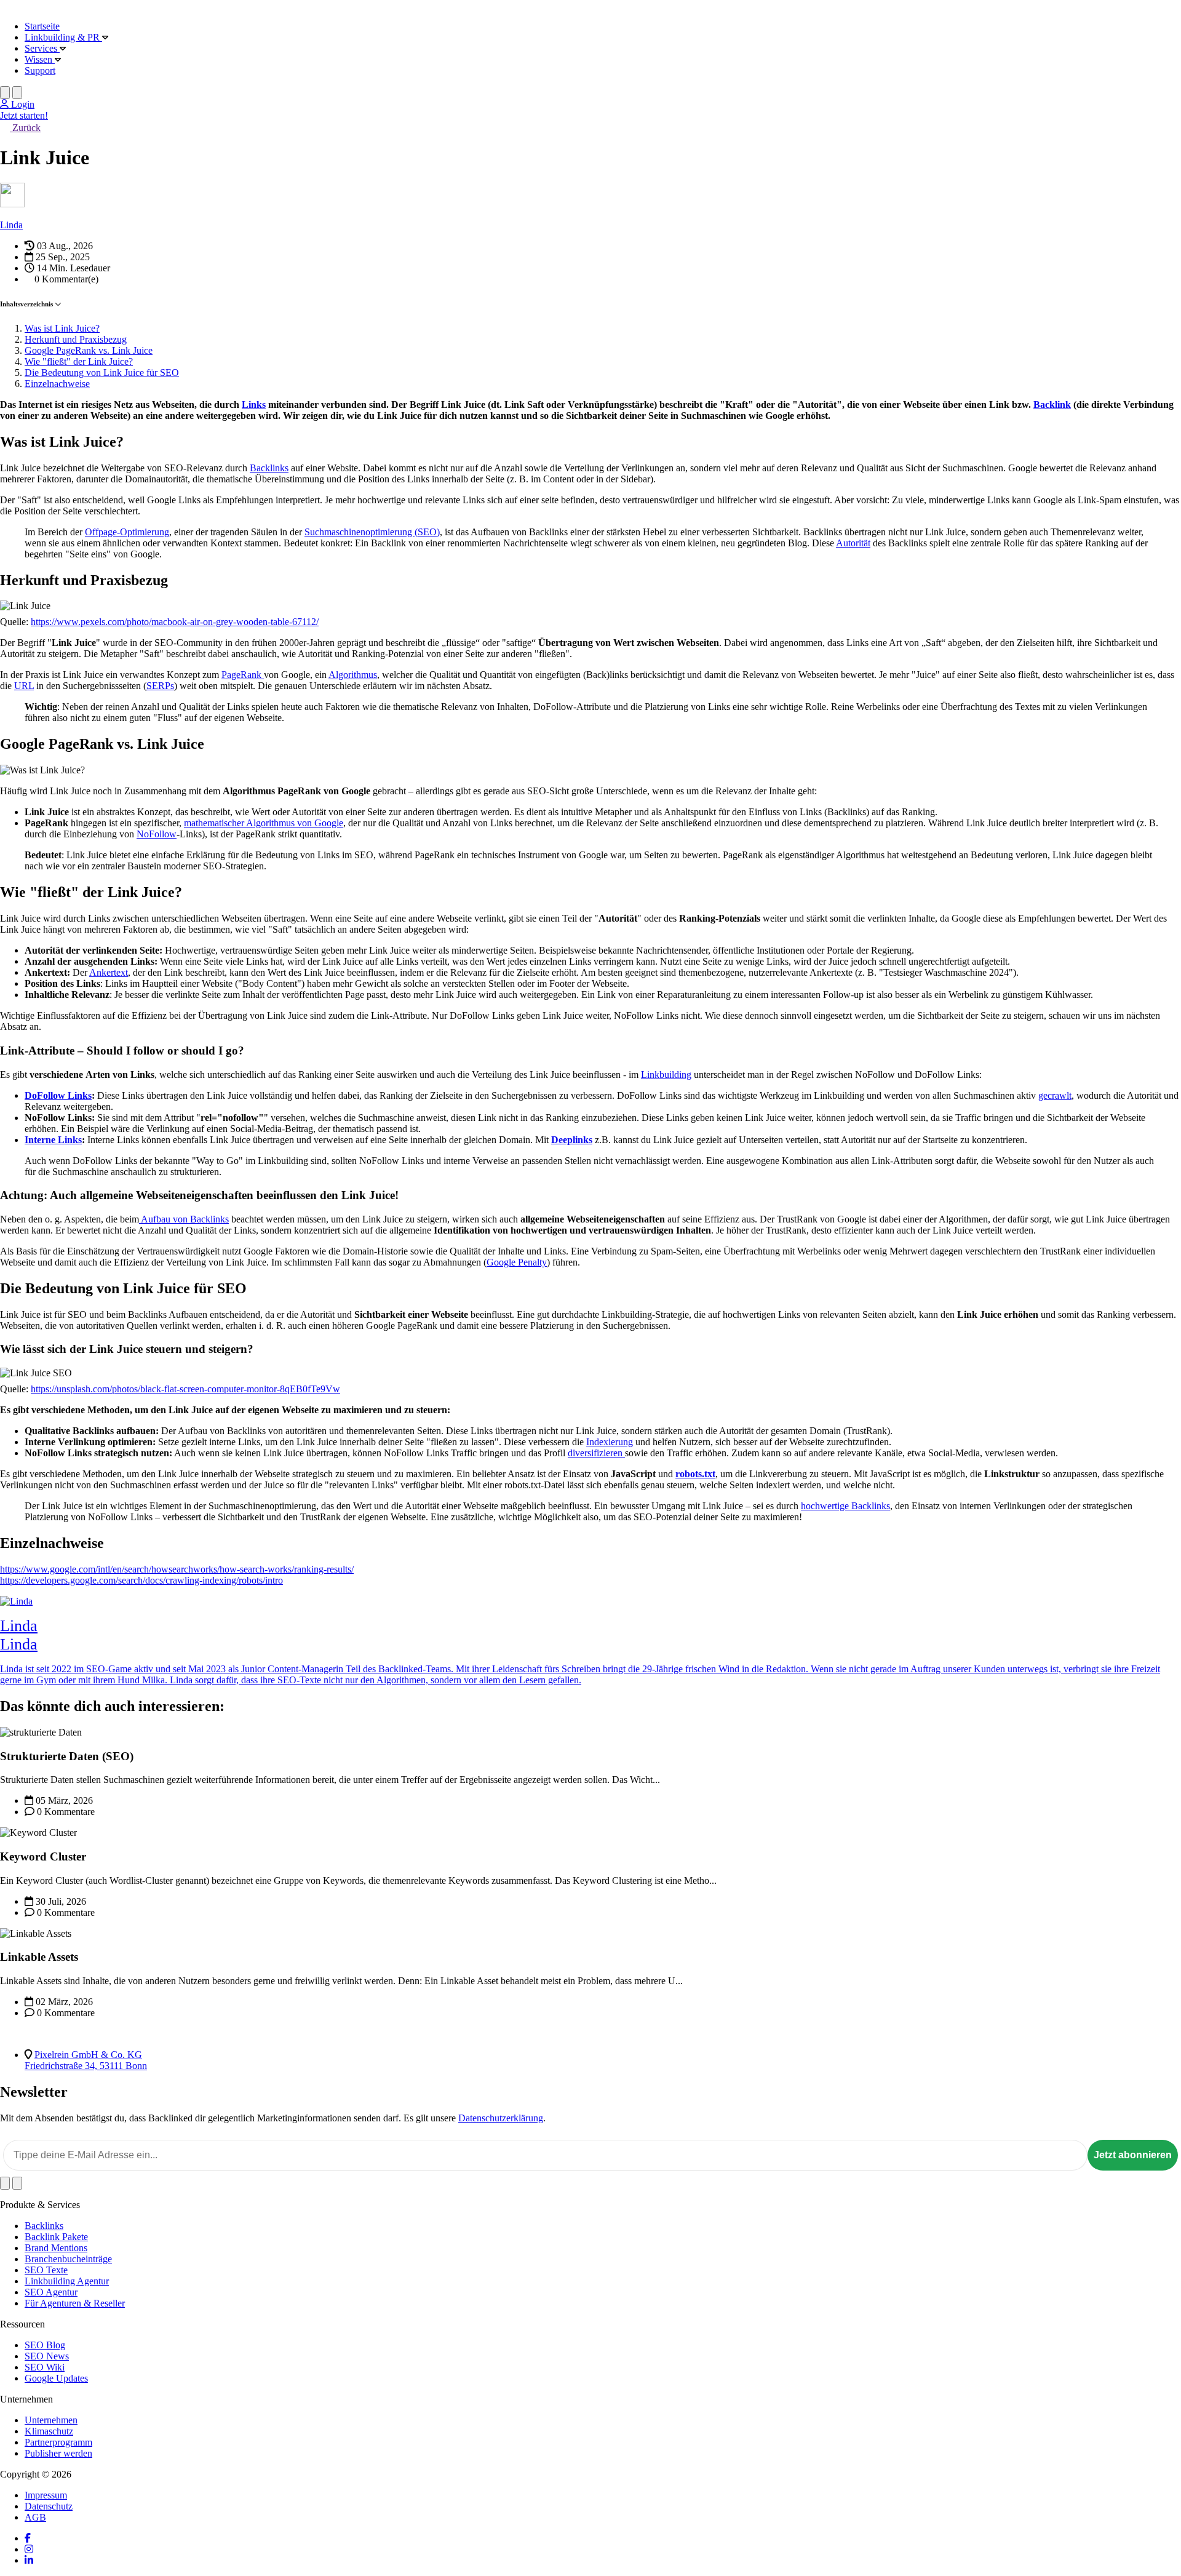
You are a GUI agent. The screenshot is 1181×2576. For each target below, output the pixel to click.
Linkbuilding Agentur (67, 2281)
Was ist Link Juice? (62, 328)
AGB (35, 2517)
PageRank (243, 675)
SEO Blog (45, 2345)
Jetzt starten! (24, 115)
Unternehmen (51, 2420)
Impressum (46, 2495)
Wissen (40, 59)
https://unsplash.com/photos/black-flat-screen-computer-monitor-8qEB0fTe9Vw (185, 1389)
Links (254, 405)
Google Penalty (517, 1262)
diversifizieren (596, 1453)
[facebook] (28, 2538)
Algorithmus (353, 675)
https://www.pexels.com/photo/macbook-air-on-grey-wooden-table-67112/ (175, 622)
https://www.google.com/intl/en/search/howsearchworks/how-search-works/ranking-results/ (177, 1569)
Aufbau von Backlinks (185, 1219)
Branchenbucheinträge (68, 2259)
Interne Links (53, 1140)
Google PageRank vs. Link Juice (89, 350)
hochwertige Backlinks (845, 1506)
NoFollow (157, 834)
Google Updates (56, 2378)
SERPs (160, 686)
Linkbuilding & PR (63, 37)
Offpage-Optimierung (127, 532)
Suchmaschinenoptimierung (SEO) (372, 532)
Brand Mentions (56, 2248)
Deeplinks (572, 1140)
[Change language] (5, 93)
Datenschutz (49, 2506)
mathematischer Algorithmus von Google (264, 823)
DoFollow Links (58, 1095)
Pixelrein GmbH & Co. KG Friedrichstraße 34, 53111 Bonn (86, 2060)
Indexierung (610, 1442)
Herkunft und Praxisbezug (76, 339)
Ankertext (109, 972)
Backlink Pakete (56, 2237)
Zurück (25, 128)
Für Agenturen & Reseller (75, 2303)
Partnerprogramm (58, 2442)
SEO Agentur (51, 2292)
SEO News (47, 2356)
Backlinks (269, 468)
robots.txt (695, 1474)
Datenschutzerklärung (501, 2118)
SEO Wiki (45, 2367)
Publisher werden (58, 2453)
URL (24, 686)
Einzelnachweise (57, 384)
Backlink (1052, 405)
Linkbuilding (666, 1075)
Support (40, 70)
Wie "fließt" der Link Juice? (79, 361)
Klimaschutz (49, 2431)
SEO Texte (46, 2270)
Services (42, 48)
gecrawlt (1055, 1095)
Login (22, 104)
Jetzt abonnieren (1133, 2155)
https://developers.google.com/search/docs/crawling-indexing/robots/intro (141, 1580)
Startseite (42, 26)
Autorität (853, 543)
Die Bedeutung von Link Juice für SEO (102, 373)
